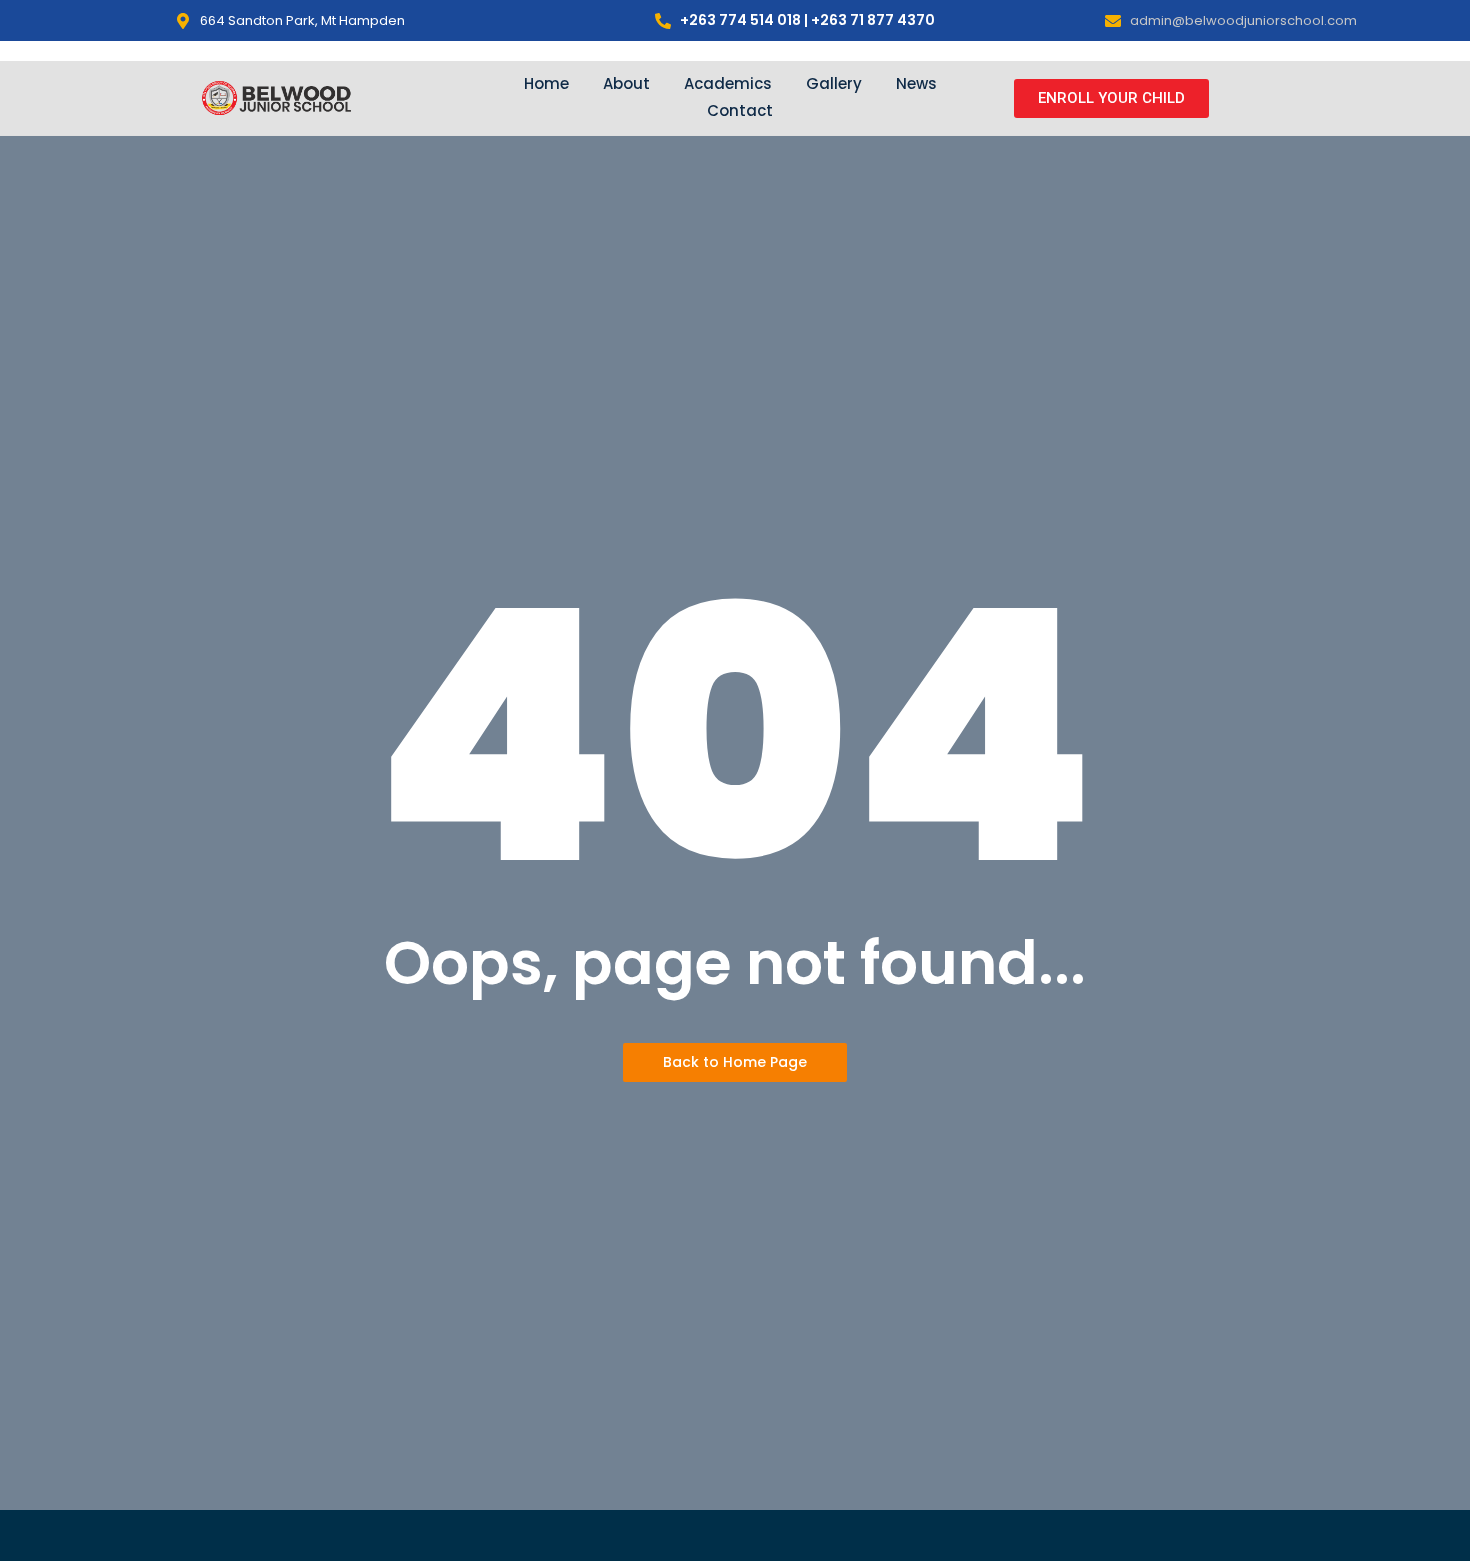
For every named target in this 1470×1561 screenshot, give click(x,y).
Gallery (834, 83)
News (916, 83)
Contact (740, 110)
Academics (728, 83)
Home (546, 83)
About (626, 83)
